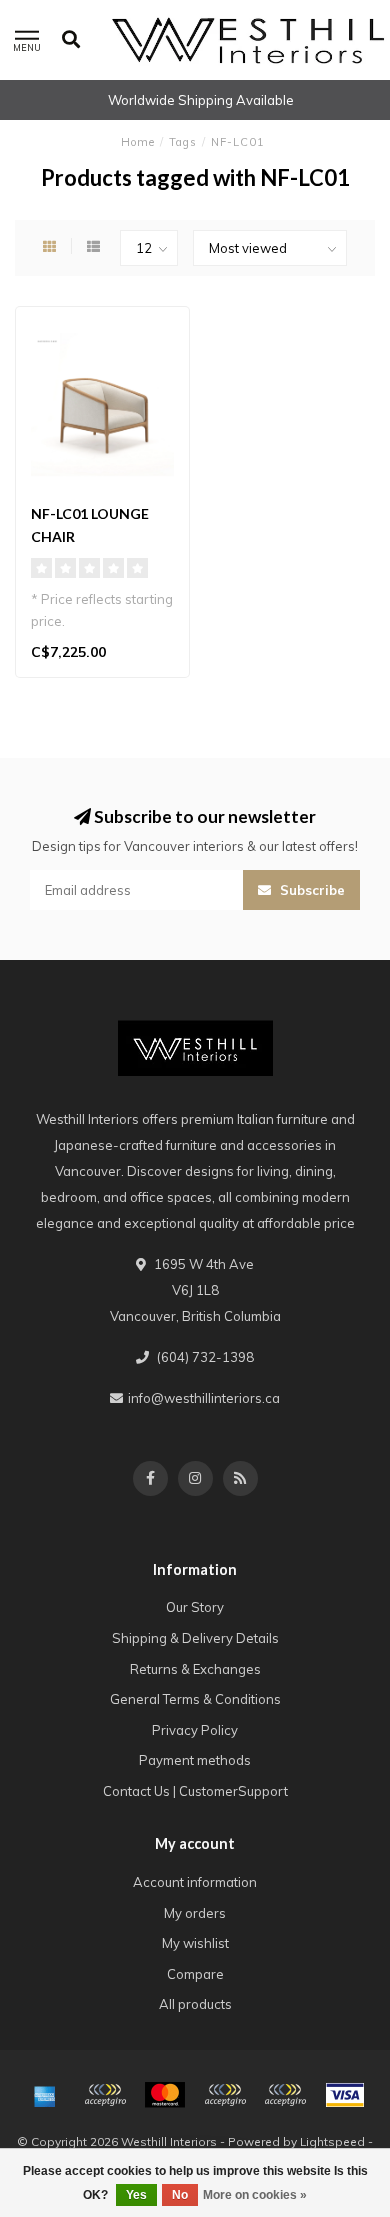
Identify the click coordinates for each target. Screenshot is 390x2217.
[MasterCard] (165, 2095)
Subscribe (310, 890)
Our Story (195, 1607)
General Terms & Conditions (195, 1699)
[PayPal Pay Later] (285, 2095)
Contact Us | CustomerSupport (195, 1791)
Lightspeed (332, 2141)
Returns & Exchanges (195, 1669)
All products (195, 2004)
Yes (136, 2195)
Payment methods (195, 1760)
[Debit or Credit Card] (105, 2095)
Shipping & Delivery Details (195, 1638)
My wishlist (195, 1943)
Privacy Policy (195, 1730)
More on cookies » (255, 2195)
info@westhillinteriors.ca (204, 1398)
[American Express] (45, 2095)
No (180, 2195)
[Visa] (345, 2095)
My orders (195, 1913)
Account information (195, 1882)
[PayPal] (225, 2095)
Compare (195, 1974)
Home (138, 142)
